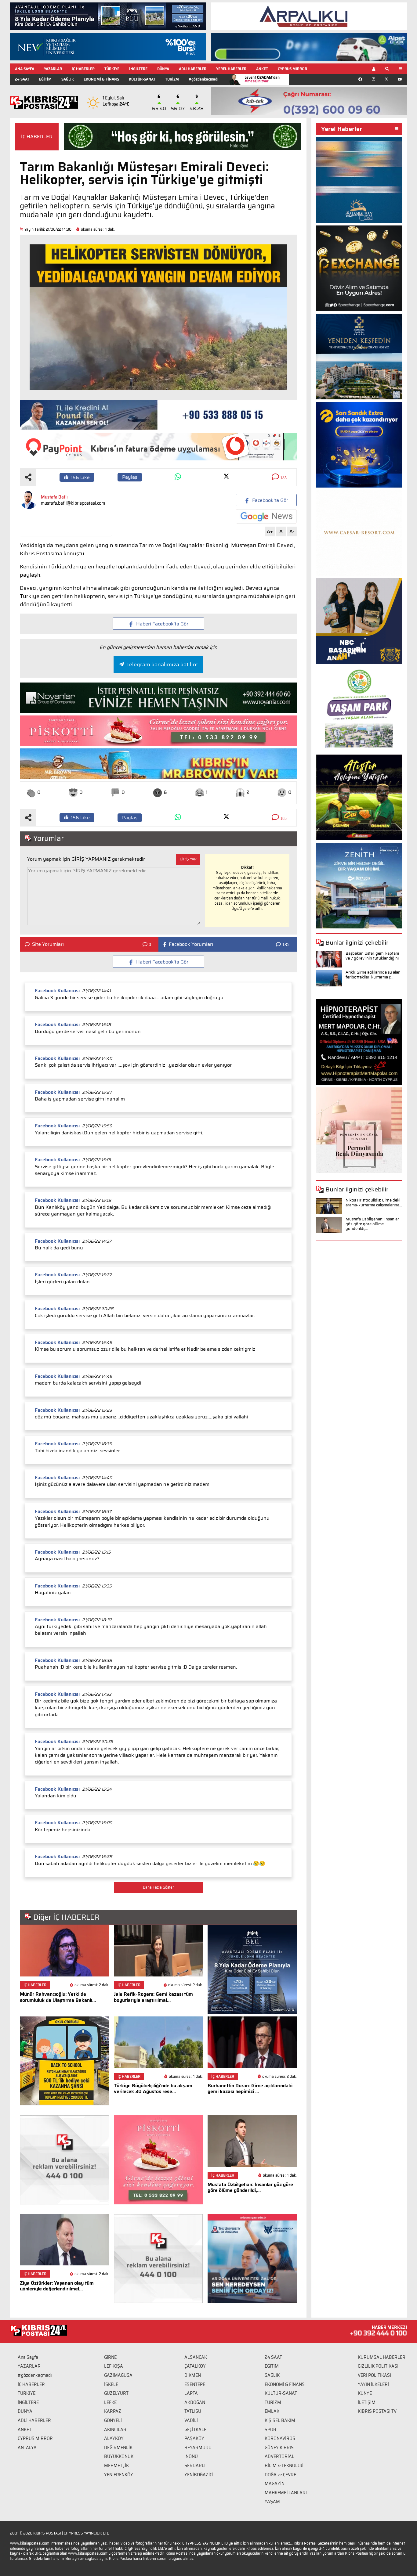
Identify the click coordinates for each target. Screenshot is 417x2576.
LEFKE (110, 2402)
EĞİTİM (45, 79)
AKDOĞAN (195, 2402)
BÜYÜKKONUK (119, 2456)
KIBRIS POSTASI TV (377, 2411)
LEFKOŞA (114, 2366)
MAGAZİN (275, 2484)
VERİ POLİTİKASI (374, 2375)
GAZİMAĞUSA (118, 2375)
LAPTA (191, 2393)
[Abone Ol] (266, 516)
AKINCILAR (115, 2430)
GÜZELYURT (116, 2393)
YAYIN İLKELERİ (373, 2384)
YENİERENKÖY (119, 2475)
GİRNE (110, 2357)
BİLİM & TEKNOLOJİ (284, 2466)
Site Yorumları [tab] (48, 944)
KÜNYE (365, 2393)
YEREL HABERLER (231, 69)
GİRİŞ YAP (188, 859)
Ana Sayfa (28, 2357)
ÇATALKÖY (195, 2366)
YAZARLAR (53, 69)
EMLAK (272, 2411)
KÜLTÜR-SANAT (142, 79)
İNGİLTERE (138, 69)
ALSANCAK (196, 2357)
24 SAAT (22, 79)
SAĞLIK (68, 79)
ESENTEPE (195, 2384)
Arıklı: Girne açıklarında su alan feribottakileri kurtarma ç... (373, 975)
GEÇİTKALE (195, 2430)
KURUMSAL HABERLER (382, 2357)
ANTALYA (27, 2448)
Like (80, 477)
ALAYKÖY (114, 2438)
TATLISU (193, 2411)
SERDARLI (195, 2466)
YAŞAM (272, 2502)
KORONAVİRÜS (280, 2438)
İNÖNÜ (191, 2456)
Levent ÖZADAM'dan (262, 79)
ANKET (262, 69)
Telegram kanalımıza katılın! (162, 665)
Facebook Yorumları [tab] (191, 944)
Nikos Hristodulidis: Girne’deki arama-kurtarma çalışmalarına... (374, 1203)
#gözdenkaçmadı (203, 79)
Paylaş (130, 477)
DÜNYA (163, 69)
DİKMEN (193, 2375)
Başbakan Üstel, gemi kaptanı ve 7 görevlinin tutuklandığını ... (372, 958)
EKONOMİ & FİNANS (101, 79)
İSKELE (111, 2384)
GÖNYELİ (113, 2420)
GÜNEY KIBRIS (279, 2448)
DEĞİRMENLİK (118, 2448)
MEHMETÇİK (116, 2466)
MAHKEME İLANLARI (286, 2493)
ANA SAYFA (25, 69)
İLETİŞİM (367, 2402)
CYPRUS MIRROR (292, 69)
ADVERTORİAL (279, 2456)
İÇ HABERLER (83, 69)
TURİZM (172, 79)
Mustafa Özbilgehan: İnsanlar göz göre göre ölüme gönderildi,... (372, 1224)
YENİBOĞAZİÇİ (199, 2475)
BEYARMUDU (198, 2448)
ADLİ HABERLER (193, 69)
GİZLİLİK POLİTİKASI (378, 2366)
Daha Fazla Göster (158, 1887)
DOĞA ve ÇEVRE (280, 2475)
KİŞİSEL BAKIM (280, 2420)
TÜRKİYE (112, 69)
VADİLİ (191, 2420)
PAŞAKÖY (194, 2438)
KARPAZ (113, 2411)
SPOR (270, 2430)
